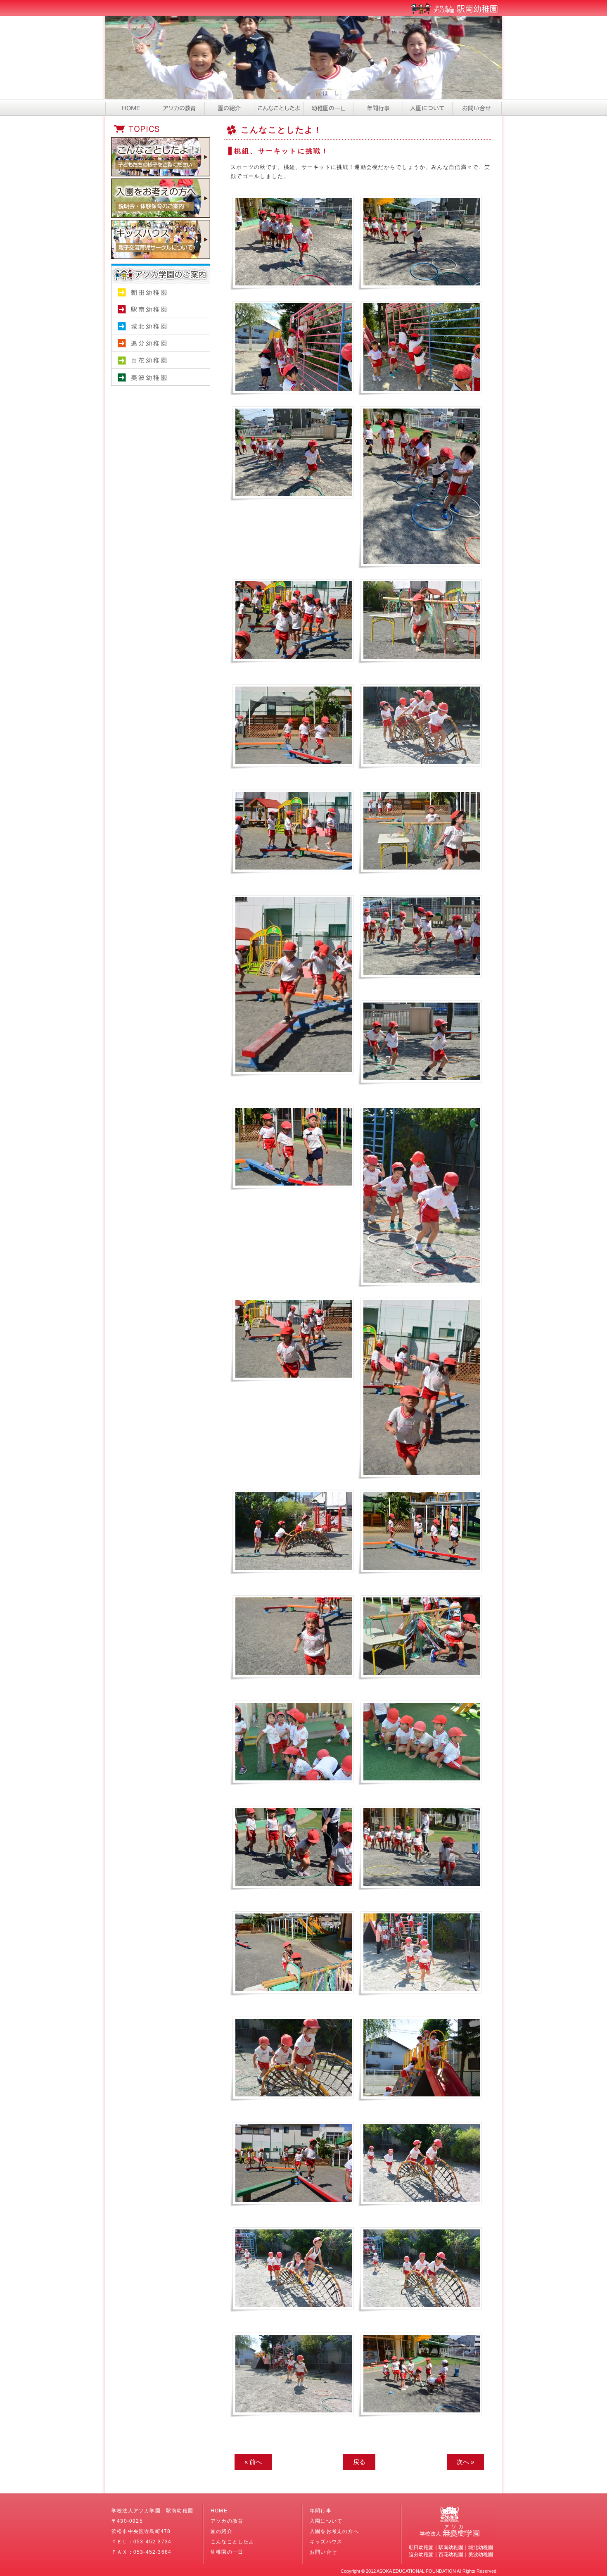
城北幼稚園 (161, 327)
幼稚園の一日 (328, 107)
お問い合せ (477, 107)
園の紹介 (229, 107)
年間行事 (378, 107)
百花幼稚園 (161, 360)
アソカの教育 (180, 107)
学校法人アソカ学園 (161, 394)
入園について (427, 107)
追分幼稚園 (161, 343)
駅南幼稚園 (161, 310)
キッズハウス (326, 2542)
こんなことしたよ (279, 107)
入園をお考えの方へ (334, 2531)
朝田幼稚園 (161, 293)
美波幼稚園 (161, 377)
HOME (130, 107)
